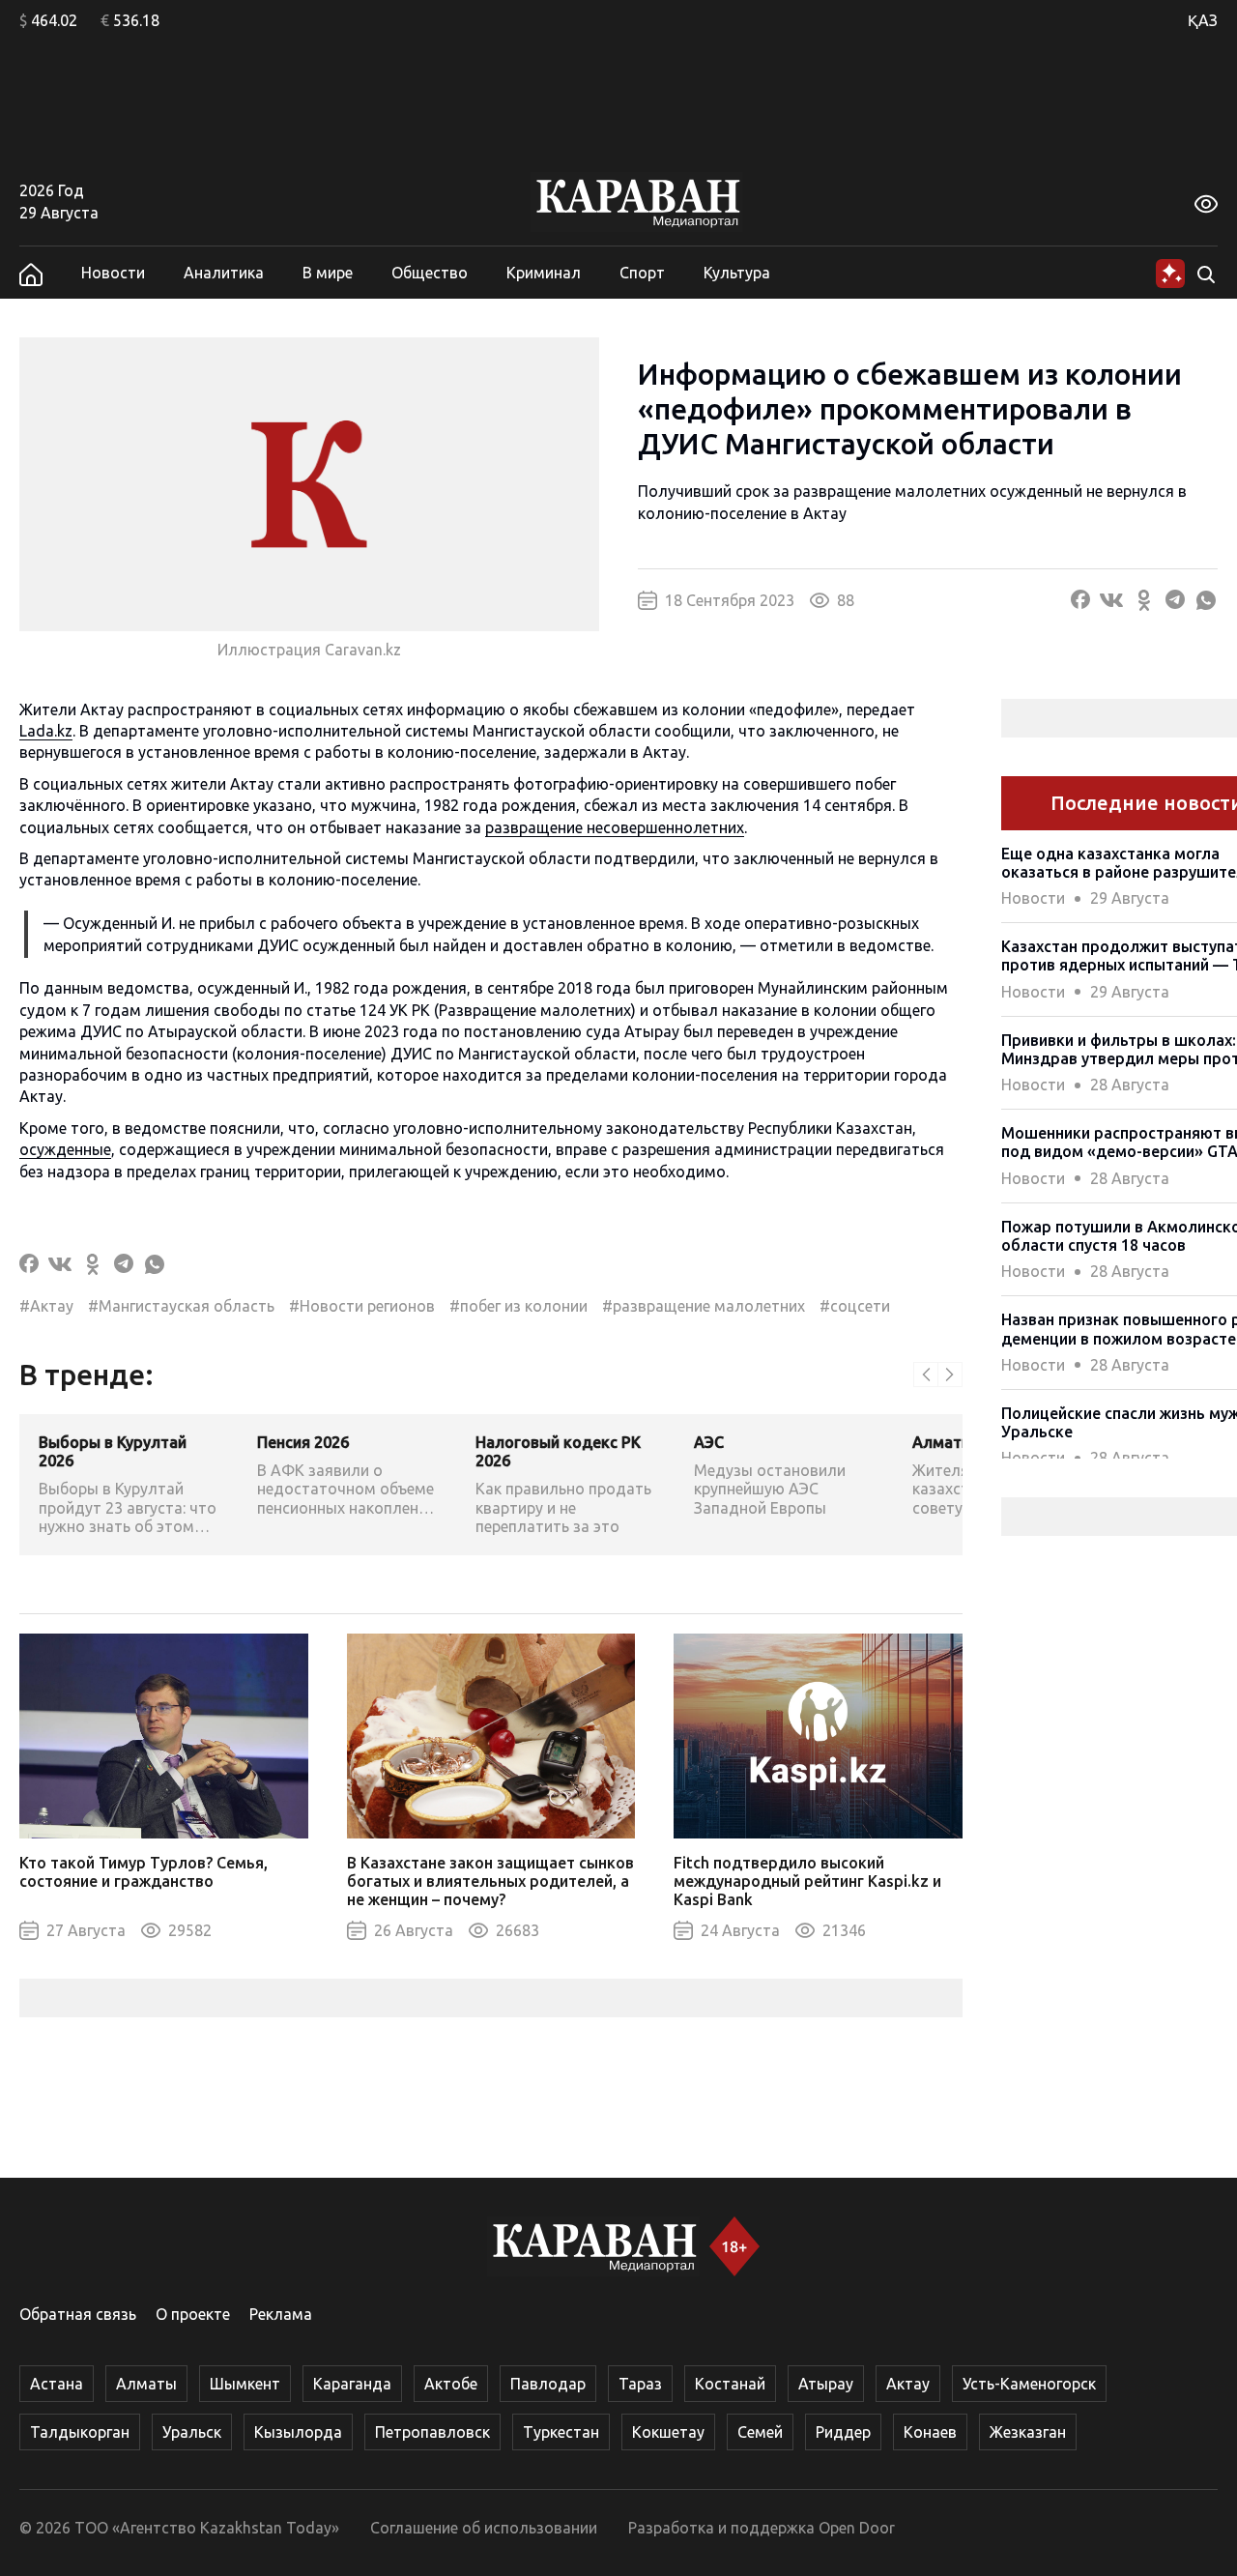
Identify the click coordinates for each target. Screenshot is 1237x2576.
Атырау (826, 2384)
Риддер (843, 2432)
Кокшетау (668, 2432)
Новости (113, 273)
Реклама (281, 2314)
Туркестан (561, 2432)
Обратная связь (78, 2314)
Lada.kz (46, 731)
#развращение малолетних (704, 1306)
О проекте (193, 2314)
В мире (328, 273)
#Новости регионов (362, 1306)
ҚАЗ (1203, 20)
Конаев (930, 2432)
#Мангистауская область (181, 1306)
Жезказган (1028, 2432)
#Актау (46, 1306)
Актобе (451, 2384)
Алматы (146, 2384)
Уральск (192, 2432)
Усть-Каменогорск (1029, 2384)
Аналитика (224, 273)
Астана (57, 2384)
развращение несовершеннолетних (615, 827)
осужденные (65, 1149)
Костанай (730, 2384)
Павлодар (548, 2384)
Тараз (640, 2384)
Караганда (352, 2384)
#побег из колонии (518, 1306)
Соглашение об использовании (484, 2528)
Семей (760, 2432)
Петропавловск (432, 2432)
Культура (737, 273)
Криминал (544, 273)
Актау (908, 2384)
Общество (430, 273)
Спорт (642, 273)
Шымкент (245, 2384)
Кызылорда (298, 2432)
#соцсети (855, 1306)
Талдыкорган (80, 2432)
